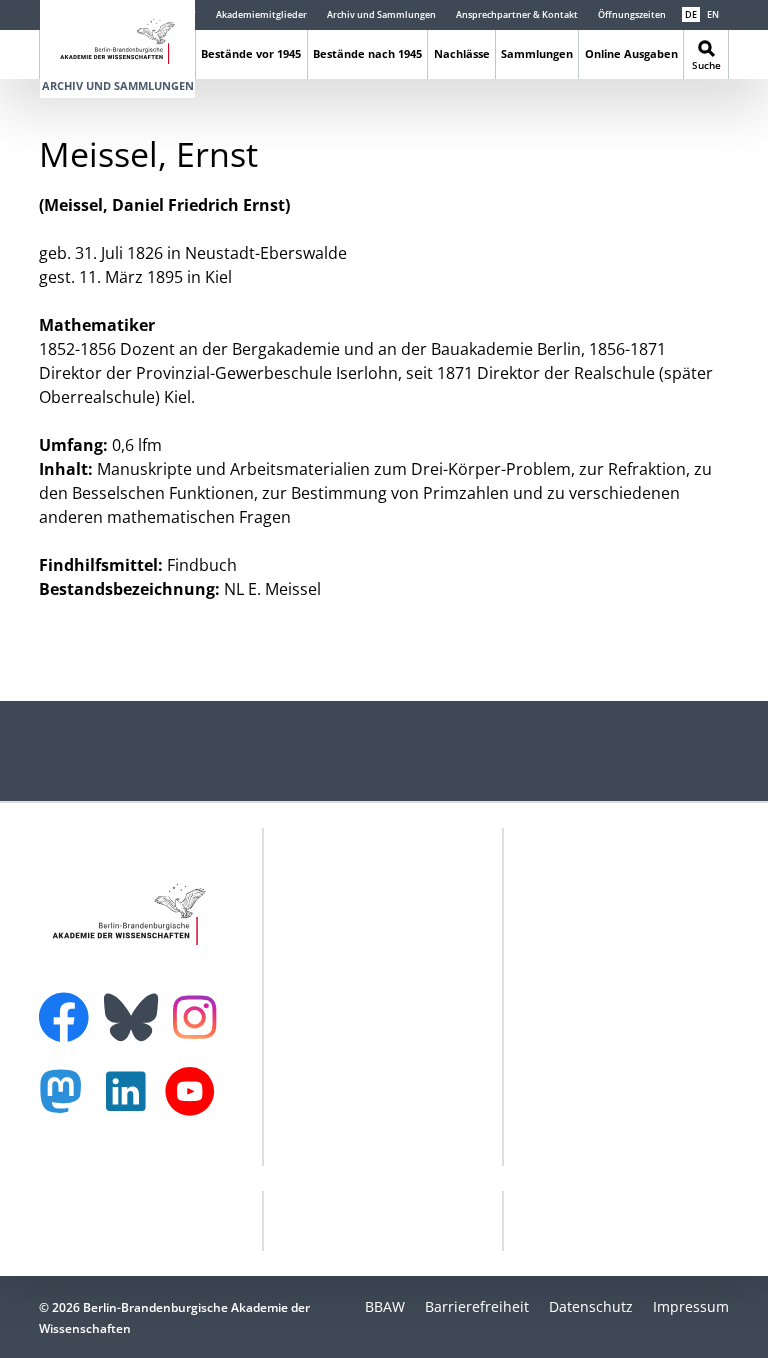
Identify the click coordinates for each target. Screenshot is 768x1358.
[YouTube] (195, 1101)
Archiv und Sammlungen (381, 14)
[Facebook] (69, 1005)
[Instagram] (199, 1015)
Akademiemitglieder (261, 14)
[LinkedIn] (131, 1101)
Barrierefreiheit (477, 1306)
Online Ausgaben (631, 53)
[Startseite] (117, 37)
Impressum (691, 1306)
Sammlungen (537, 53)
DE (691, 14)
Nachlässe (462, 53)
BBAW (385, 1306)
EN (713, 14)
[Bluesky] (136, 1005)
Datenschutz (591, 1306)
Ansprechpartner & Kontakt (517, 14)
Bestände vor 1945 (251, 53)
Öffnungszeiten (632, 14)
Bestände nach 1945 (367, 53)
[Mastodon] (68, 1101)
